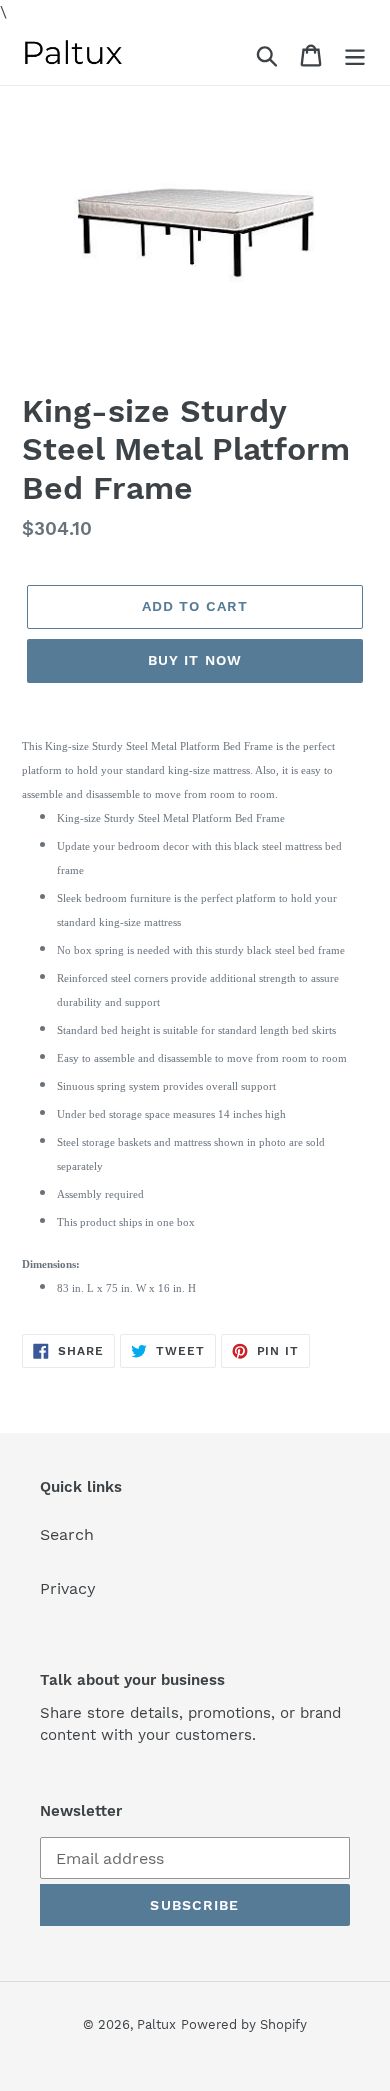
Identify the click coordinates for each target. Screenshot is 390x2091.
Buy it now (195, 660)
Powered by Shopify (244, 2024)
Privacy (68, 1588)
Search (67, 1534)
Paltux (156, 2024)
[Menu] (355, 54)
